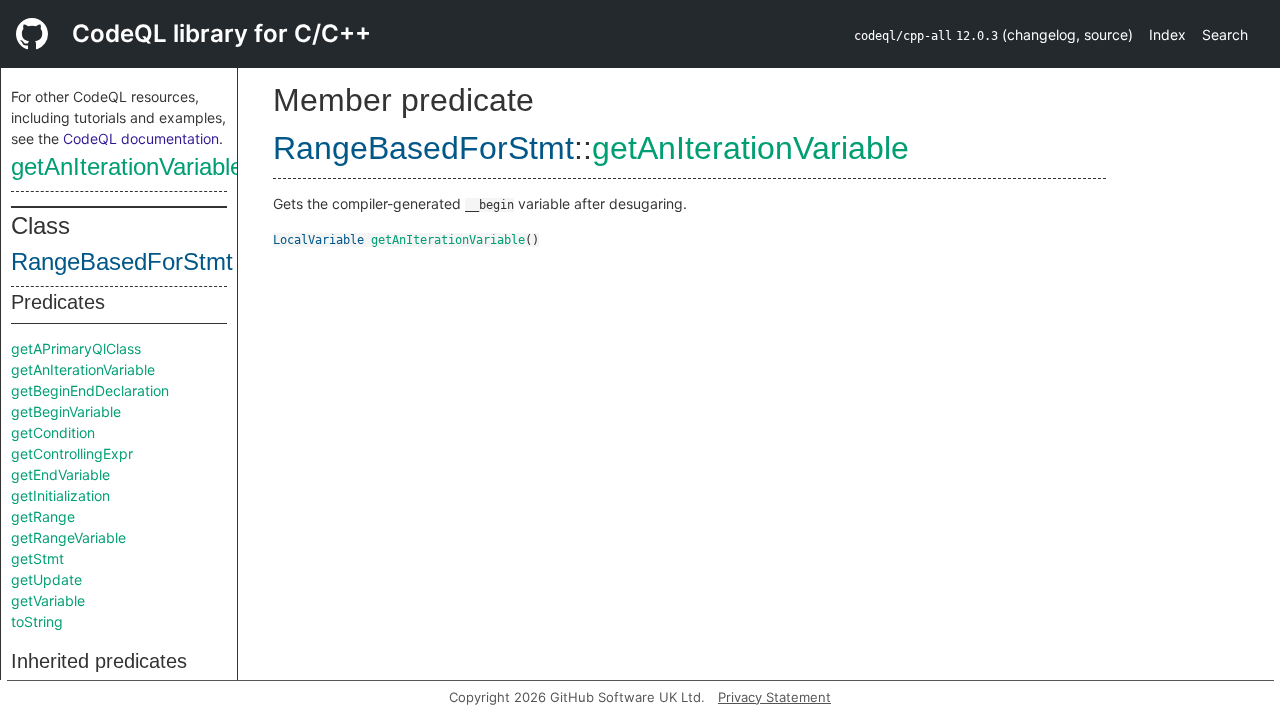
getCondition (53, 432)
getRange (43, 516)
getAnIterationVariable (127, 166)
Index (1167, 34)
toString (37, 621)
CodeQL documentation (141, 138)
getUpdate (46, 579)
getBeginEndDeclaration (90, 390)
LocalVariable (318, 240)
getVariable (48, 600)
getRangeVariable (68, 537)
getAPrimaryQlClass (76, 348)
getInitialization (60, 495)
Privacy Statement (774, 697)
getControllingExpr (72, 453)
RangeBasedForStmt (122, 261)
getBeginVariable (66, 411)
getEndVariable (60, 474)
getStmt (37, 558)
